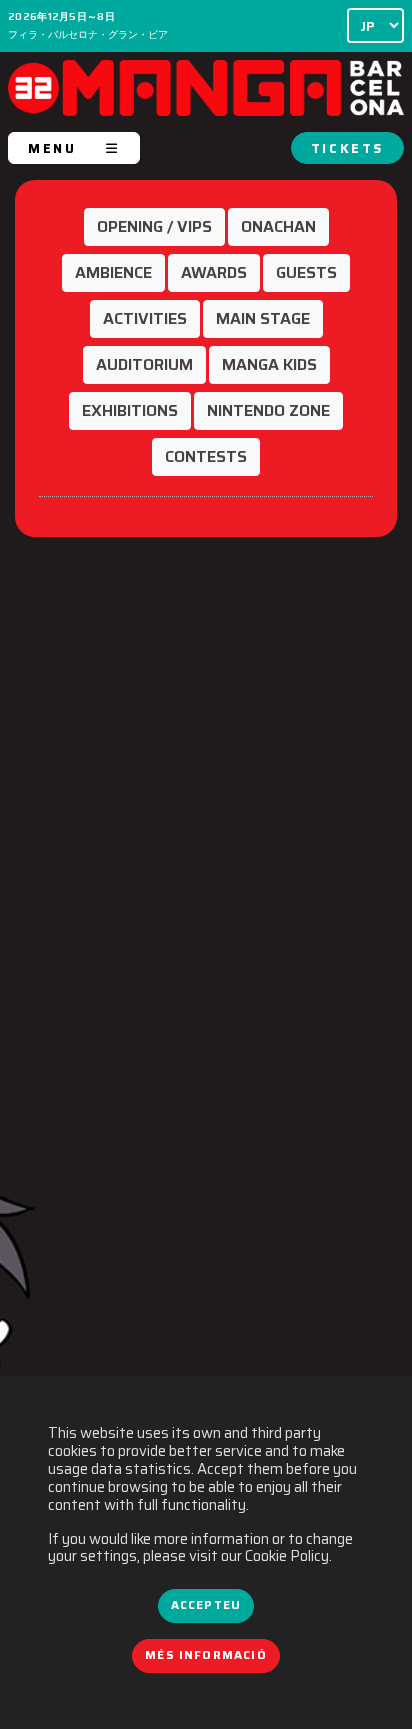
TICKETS (347, 148)
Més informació (206, 1655)
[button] (154, 227)
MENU (52, 148)
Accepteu (206, 1605)
